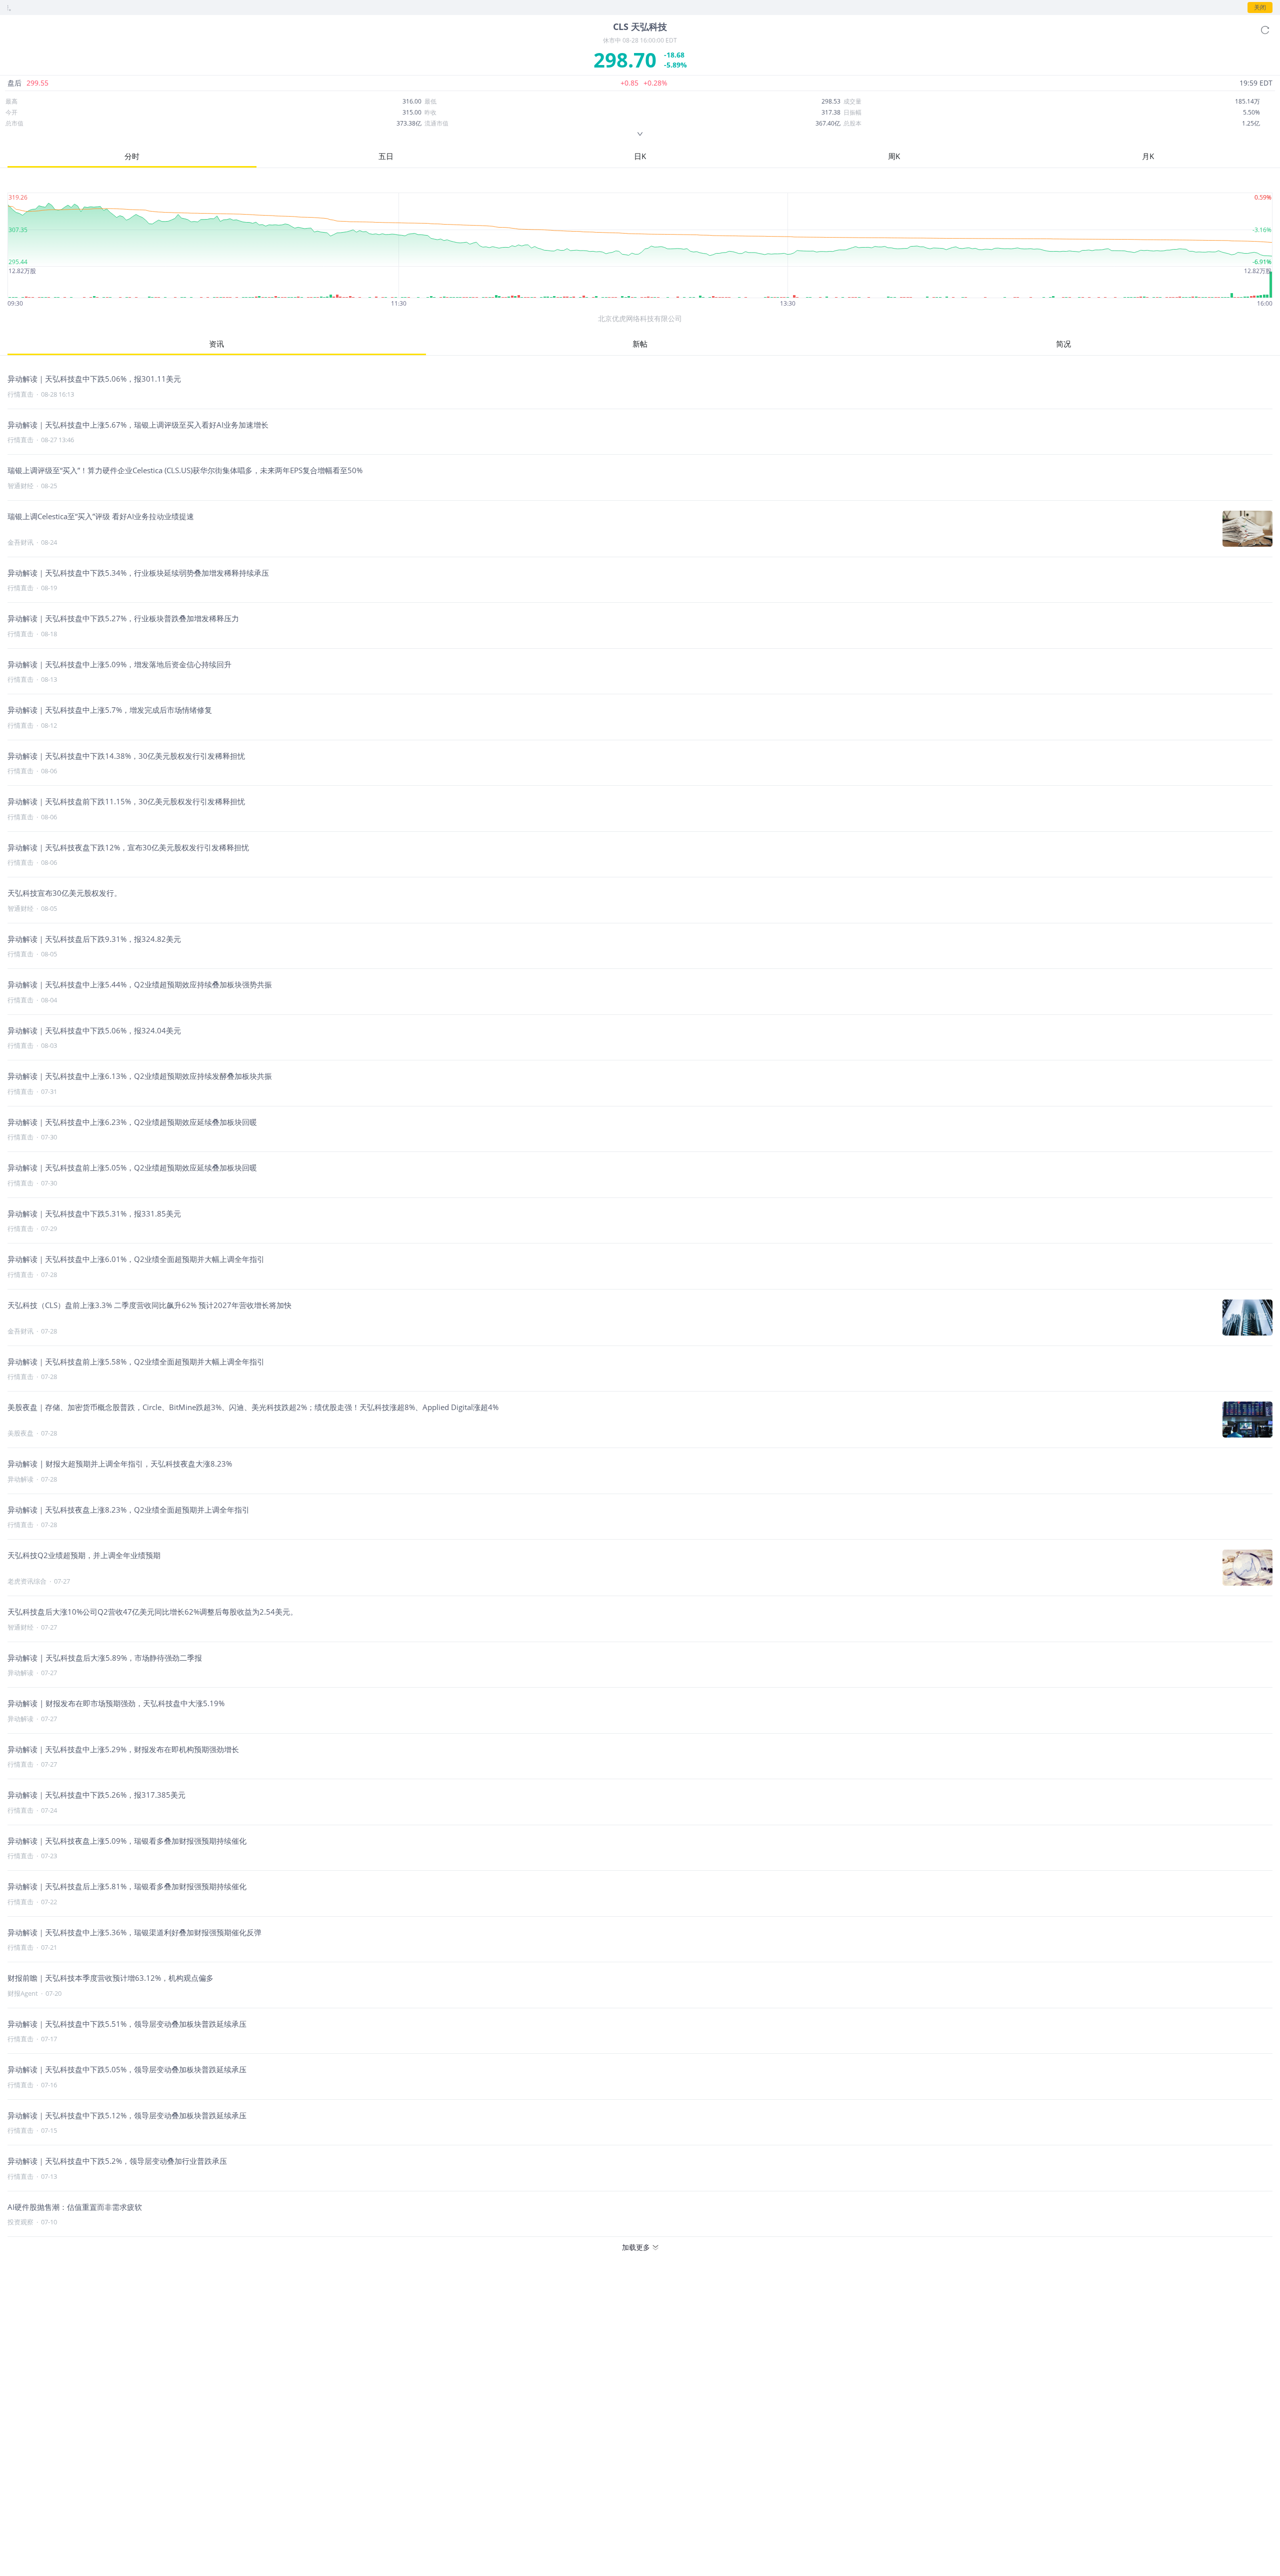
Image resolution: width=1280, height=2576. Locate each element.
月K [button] (1148, 156)
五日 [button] (386, 156)
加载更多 (636, 2247)
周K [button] (894, 156)
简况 (1063, 344)
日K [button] (640, 156)
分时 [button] (132, 156)
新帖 (640, 344)
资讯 (216, 344)
